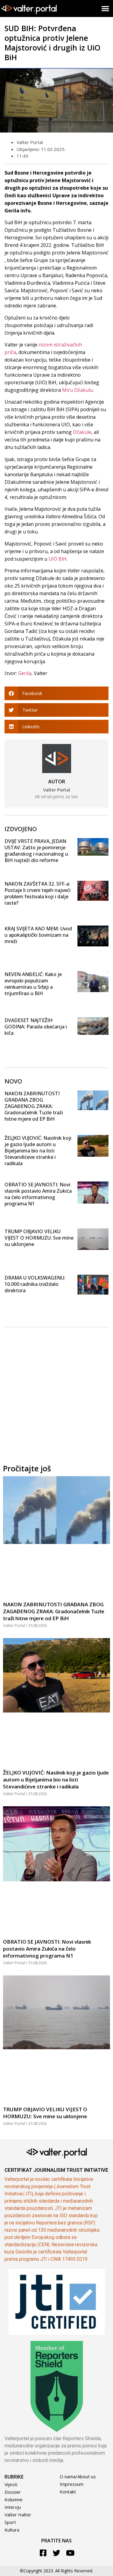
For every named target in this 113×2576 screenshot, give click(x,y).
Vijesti (11, 2484)
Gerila (25, 673)
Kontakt (68, 2492)
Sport (10, 2522)
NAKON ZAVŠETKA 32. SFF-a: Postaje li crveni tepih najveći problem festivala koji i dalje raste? (38, 893)
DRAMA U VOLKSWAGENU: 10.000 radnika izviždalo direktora (35, 1284)
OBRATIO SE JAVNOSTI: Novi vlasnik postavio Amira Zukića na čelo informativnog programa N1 (38, 1194)
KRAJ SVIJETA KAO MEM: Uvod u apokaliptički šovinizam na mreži (38, 935)
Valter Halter (18, 2515)
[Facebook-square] (43, 2553)
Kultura (12, 2530)
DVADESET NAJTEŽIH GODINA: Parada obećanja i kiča (36, 1027)
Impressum (72, 2484)
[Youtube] (70, 2553)
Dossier (13, 2492)
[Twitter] (56, 2553)
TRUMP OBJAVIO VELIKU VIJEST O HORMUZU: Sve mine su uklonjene (39, 1238)
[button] (106, 8)
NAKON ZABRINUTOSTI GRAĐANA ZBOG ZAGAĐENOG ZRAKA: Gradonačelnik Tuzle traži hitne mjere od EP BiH (34, 1106)
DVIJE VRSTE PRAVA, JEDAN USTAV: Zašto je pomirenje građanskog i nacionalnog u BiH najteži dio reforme (36, 851)
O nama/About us (78, 2476)
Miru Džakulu (77, 390)
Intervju (13, 2507)
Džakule (82, 432)
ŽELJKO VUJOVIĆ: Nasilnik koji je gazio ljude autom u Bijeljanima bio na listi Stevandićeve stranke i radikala (38, 1151)
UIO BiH (58, 559)
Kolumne (14, 2499)
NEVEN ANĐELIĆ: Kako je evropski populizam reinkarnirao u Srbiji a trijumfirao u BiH (33, 984)
